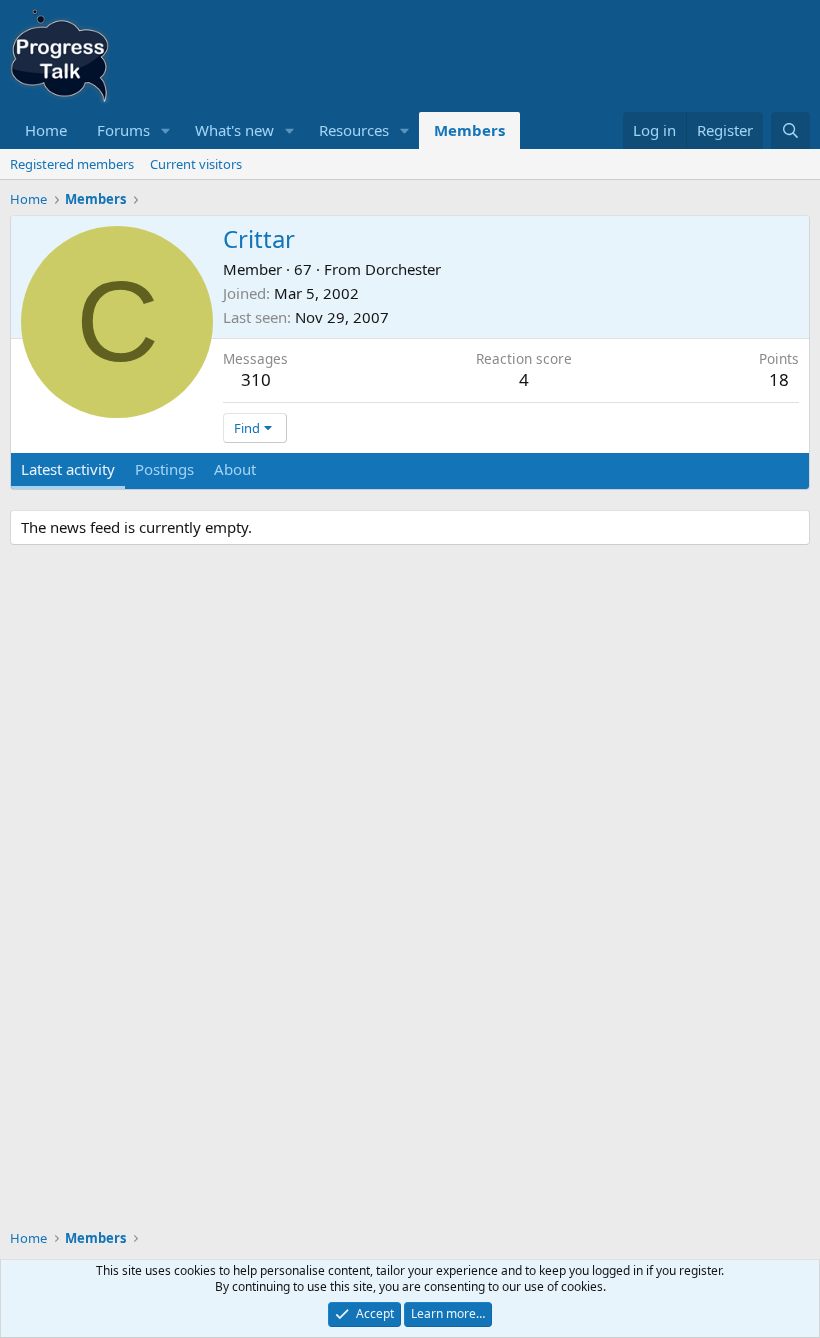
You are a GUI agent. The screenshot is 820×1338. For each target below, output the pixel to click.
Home (46, 130)
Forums (123, 130)
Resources (354, 130)
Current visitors (196, 164)
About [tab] (235, 469)
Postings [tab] (164, 469)
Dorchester (403, 269)
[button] (166, 130)
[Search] (790, 130)
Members (469, 130)
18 (779, 379)
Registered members (72, 164)
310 (256, 379)
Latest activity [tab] (68, 469)
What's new (234, 130)
